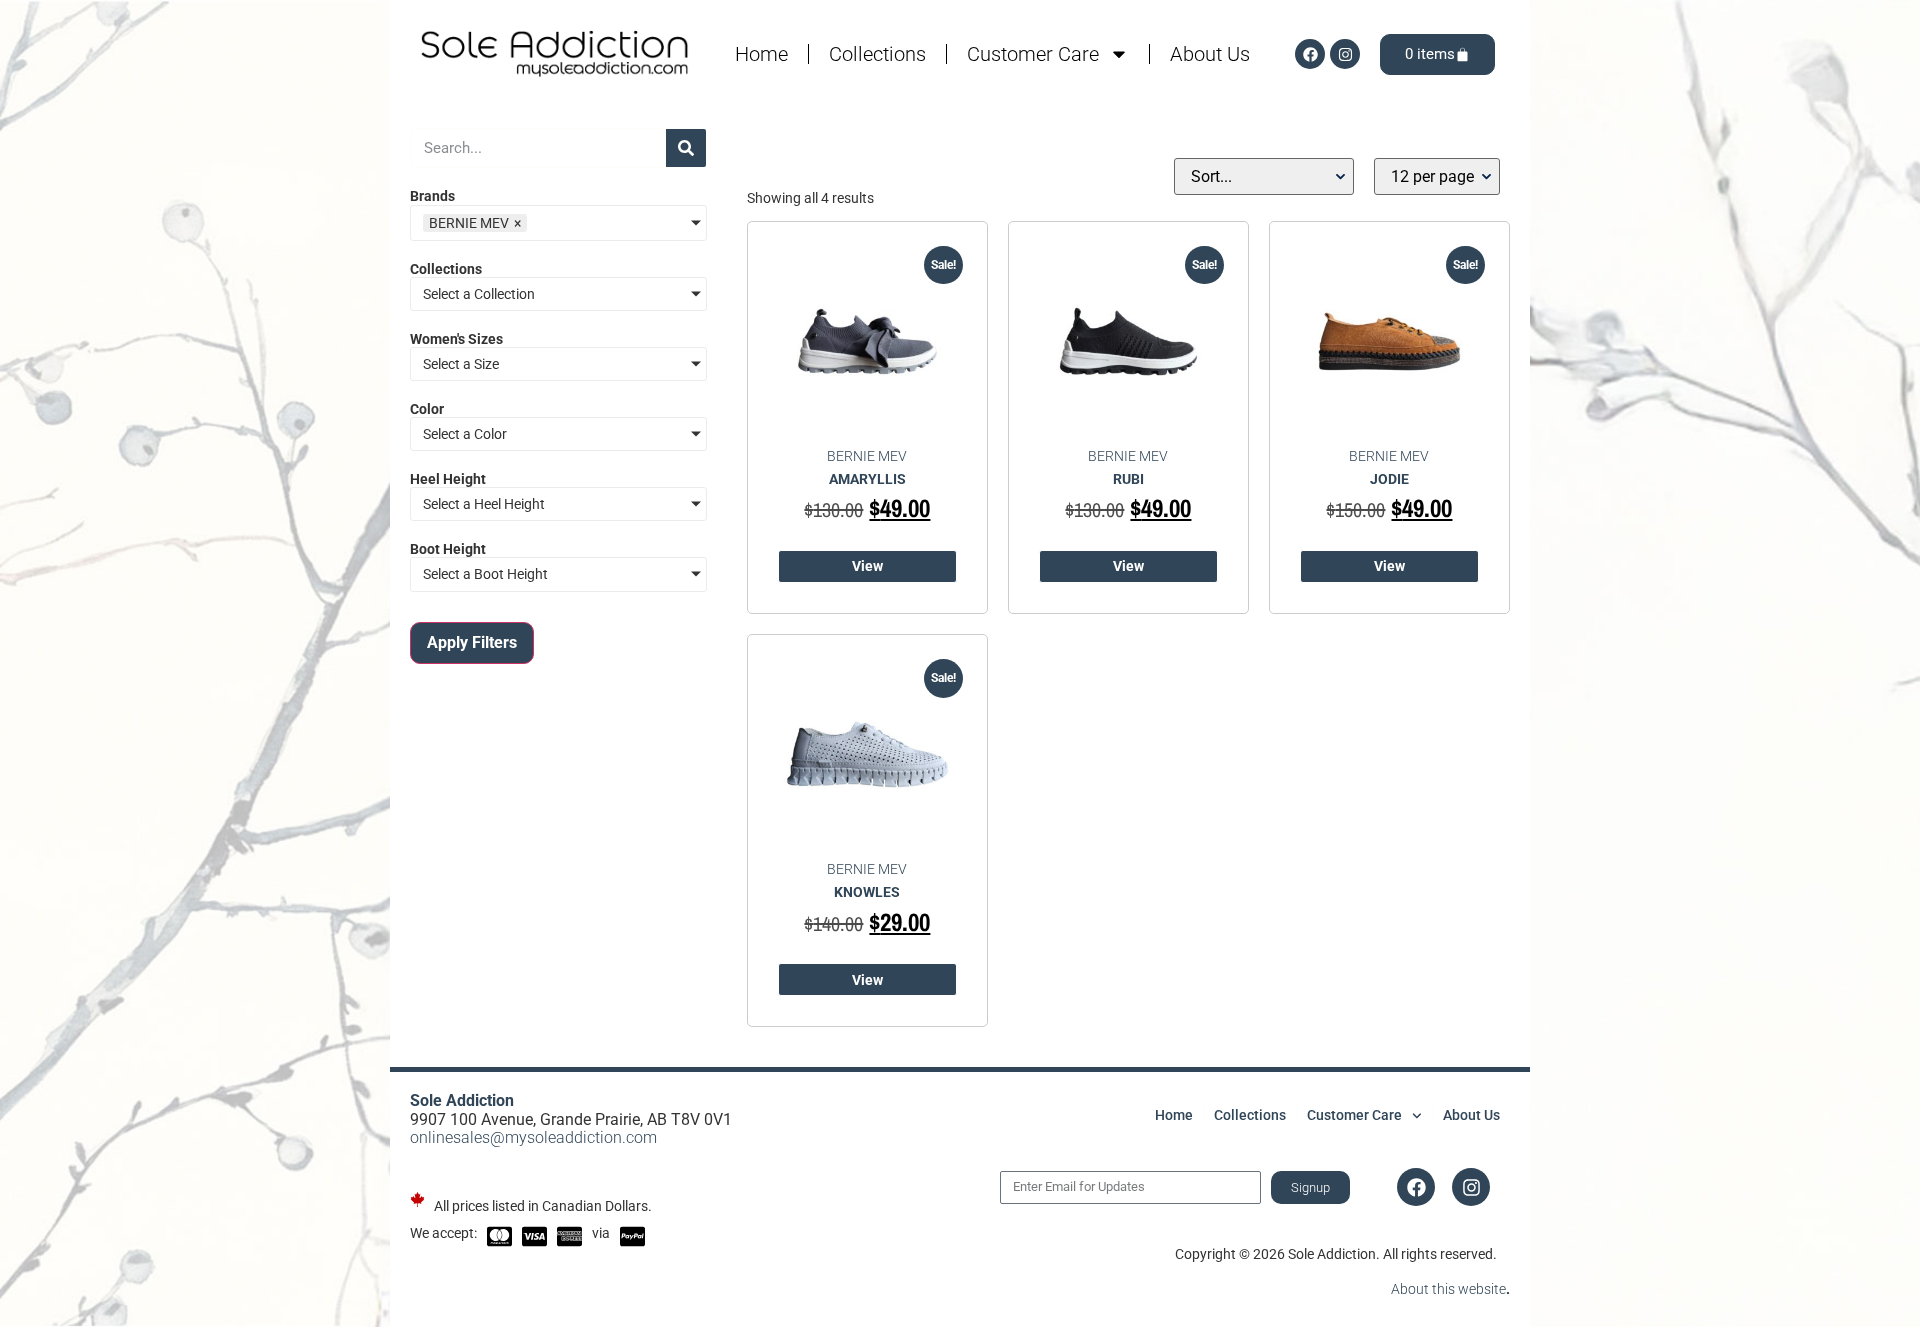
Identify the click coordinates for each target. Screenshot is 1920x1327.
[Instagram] (1345, 54)
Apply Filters (472, 642)
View (867, 566)
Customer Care (1033, 54)
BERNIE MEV (867, 456)
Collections (877, 54)
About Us (1210, 54)
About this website (1448, 1289)
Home (761, 54)
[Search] (686, 148)
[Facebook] (1310, 54)
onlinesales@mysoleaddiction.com (533, 1137)
